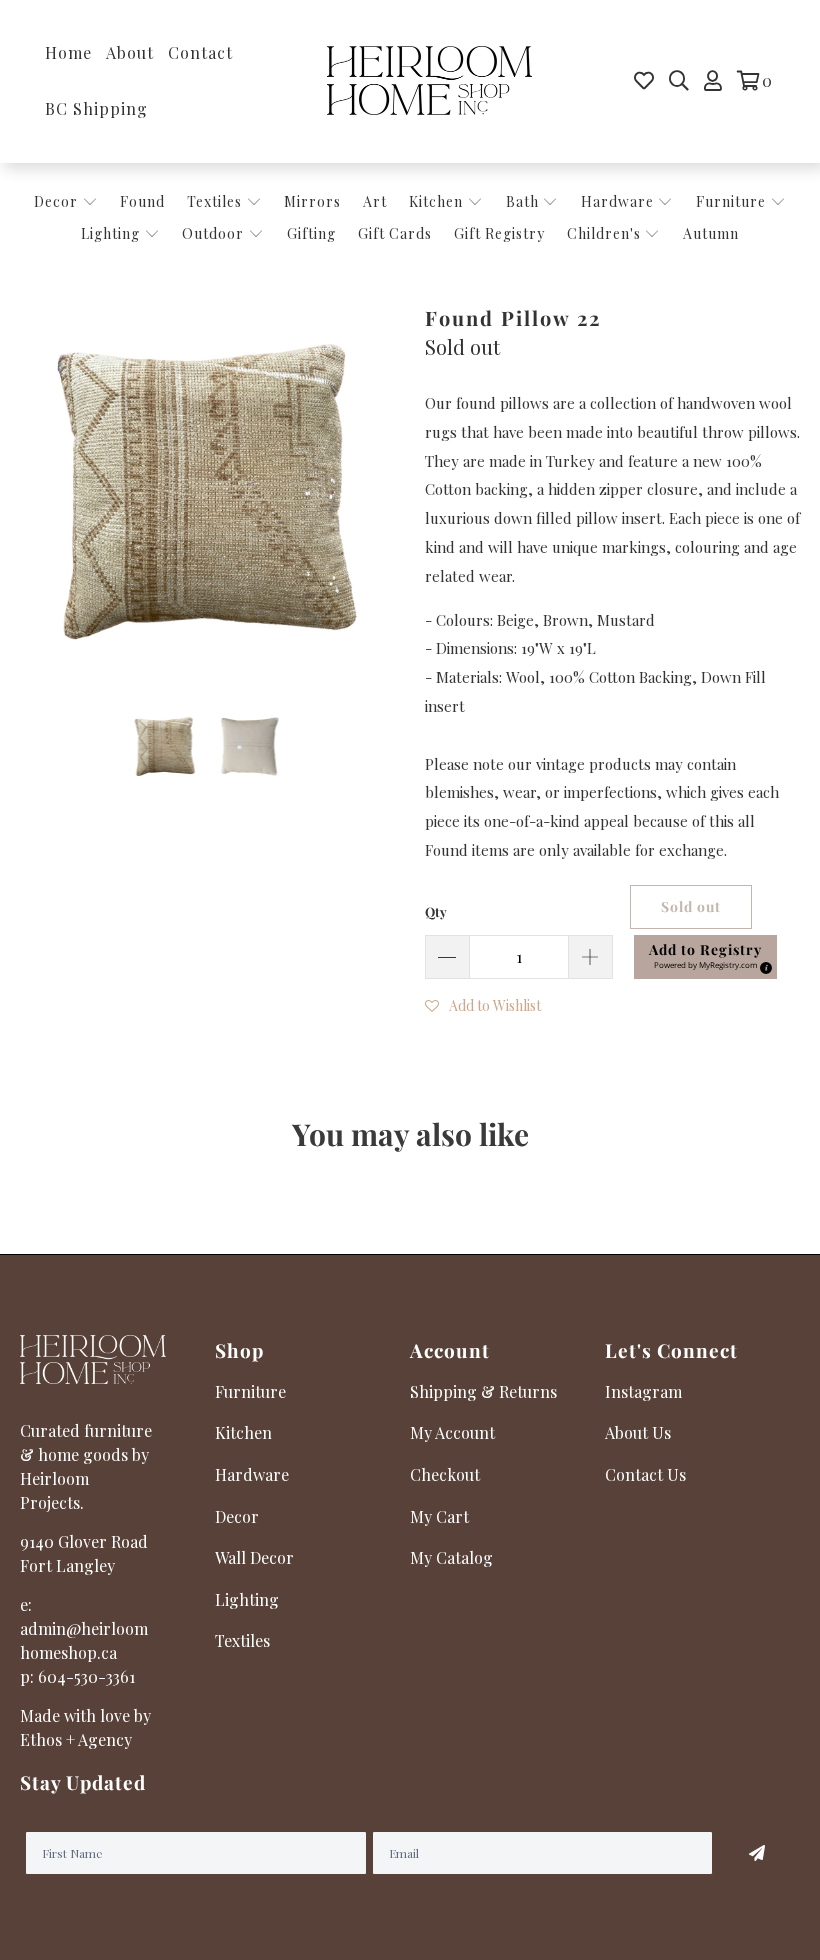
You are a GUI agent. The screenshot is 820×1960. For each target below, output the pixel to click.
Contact (200, 52)
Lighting (112, 233)
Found (142, 201)
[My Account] (713, 81)
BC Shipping (96, 108)
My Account (452, 1432)
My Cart (439, 1516)
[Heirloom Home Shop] (429, 81)
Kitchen (436, 201)
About (130, 52)
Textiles (216, 201)
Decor (58, 201)
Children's (606, 233)
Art (375, 201)
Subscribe (756, 1853)
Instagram (643, 1391)
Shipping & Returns (483, 1391)
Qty (436, 911)
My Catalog (451, 1557)
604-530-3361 (86, 1676)
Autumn (711, 233)
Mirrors (312, 201)
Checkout (445, 1474)
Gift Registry (499, 233)
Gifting (311, 233)
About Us (638, 1432)
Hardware (619, 201)
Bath (524, 201)
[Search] (679, 81)
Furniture (731, 201)
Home (68, 52)
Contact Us (645, 1474)
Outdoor (215, 233)
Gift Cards (395, 233)
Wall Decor (254, 1557)
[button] (483, 1004)
